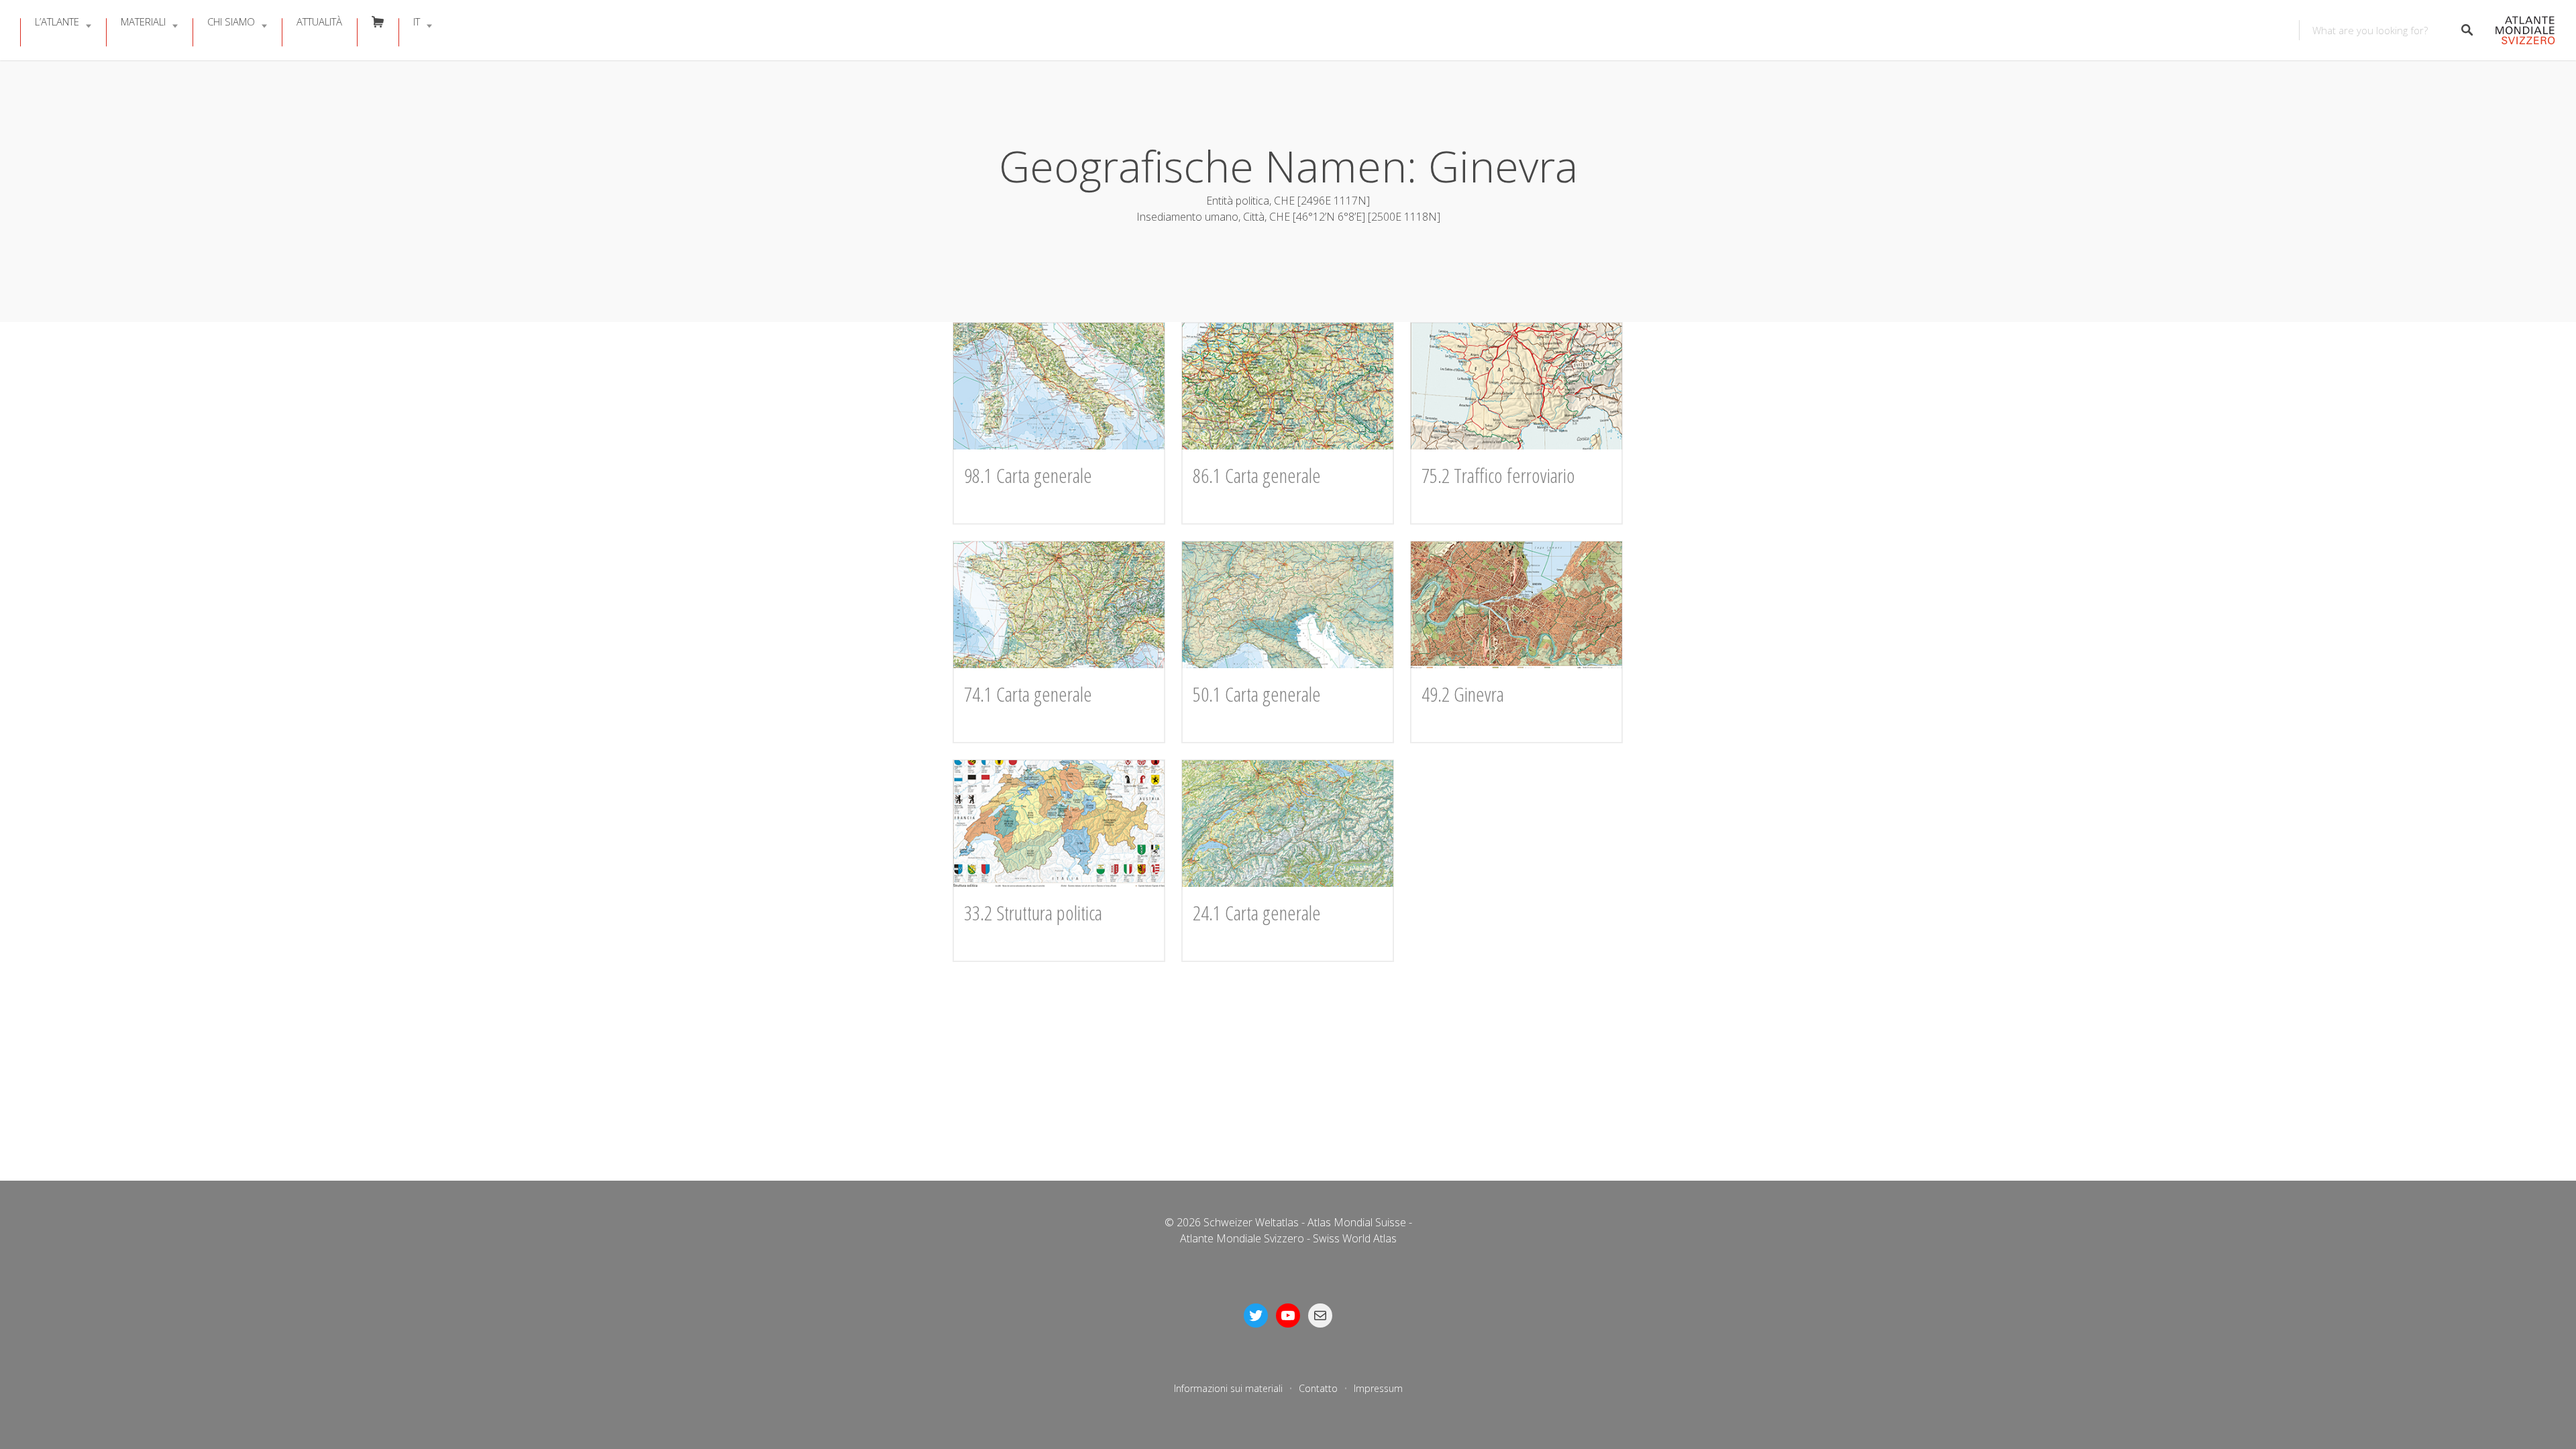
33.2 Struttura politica (1033, 913)
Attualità (319, 21)
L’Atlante (57, 21)
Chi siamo (231, 21)
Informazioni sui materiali (1228, 1388)
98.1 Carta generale (1028, 475)
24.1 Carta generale (1257, 913)
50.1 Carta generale (1257, 694)
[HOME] (2521, 31)
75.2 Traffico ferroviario (1498, 475)
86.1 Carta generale (1257, 475)
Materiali (143, 21)
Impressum (1378, 1388)
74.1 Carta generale (1028, 694)
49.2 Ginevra (1463, 694)
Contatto (1318, 1388)
